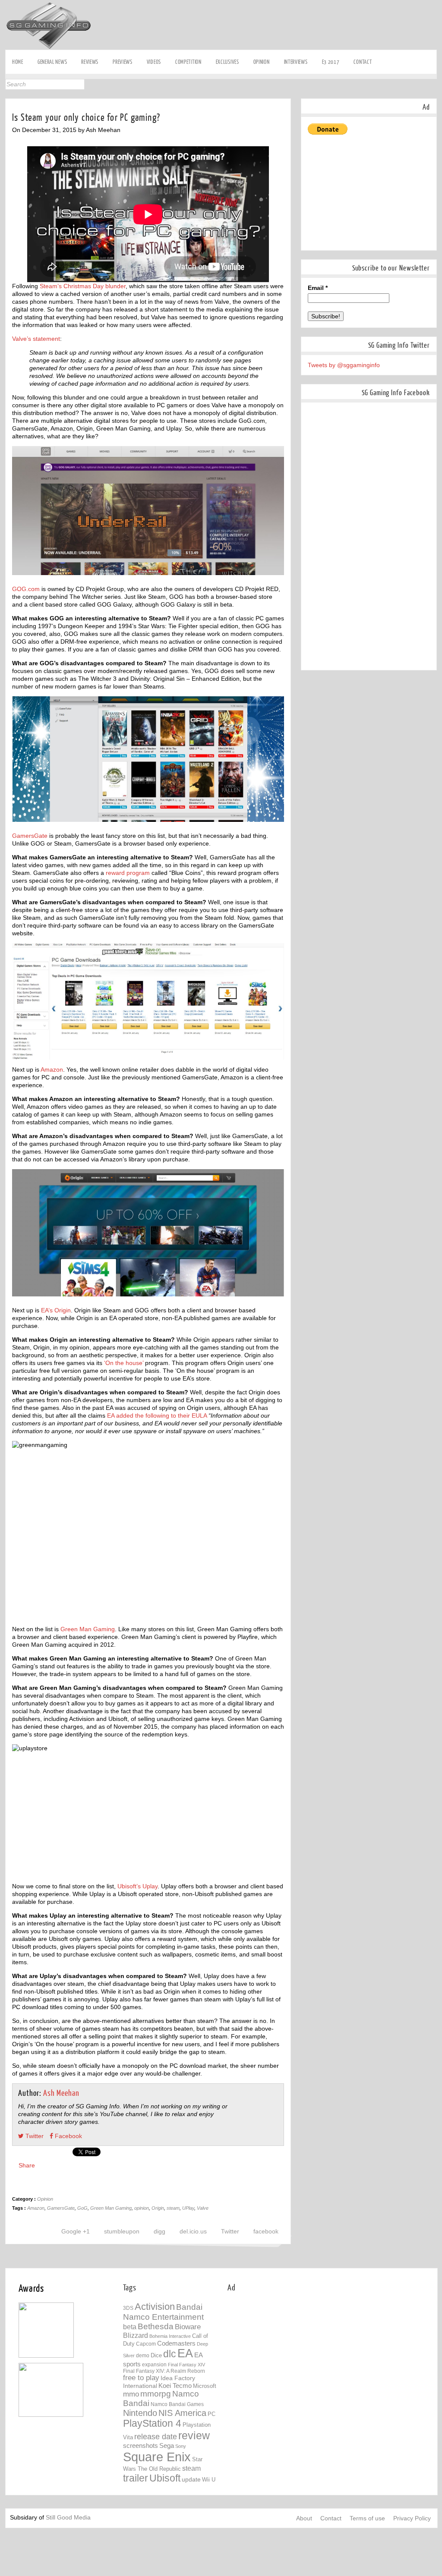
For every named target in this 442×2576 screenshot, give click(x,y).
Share (27, 2165)
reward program (128, 873)
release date (156, 2437)
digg (159, 2231)
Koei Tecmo (175, 2386)
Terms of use (367, 2518)
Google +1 (76, 2231)
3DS (128, 2308)
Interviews (296, 62)
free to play (141, 2378)
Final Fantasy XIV (186, 2365)
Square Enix (157, 2457)
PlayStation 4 (152, 2423)
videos (154, 62)
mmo (131, 2394)
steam (173, 2208)
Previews (123, 62)
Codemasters (176, 2343)
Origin (158, 2208)
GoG (82, 2208)
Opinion (262, 62)
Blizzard (136, 2335)
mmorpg (156, 2394)
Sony (181, 2446)
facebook (266, 2231)
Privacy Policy (412, 2518)
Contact (363, 62)
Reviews (90, 62)
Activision (155, 2307)
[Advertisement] (280, 20)
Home (18, 62)
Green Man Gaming (88, 1629)
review (194, 2435)
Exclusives (227, 62)
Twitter (8, 111)
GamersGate (30, 836)
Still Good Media (68, 2517)
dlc (170, 2354)
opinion (142, 2208)
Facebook (8, 98)
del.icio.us (193, 2231)
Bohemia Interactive (170, 2336)
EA (185, 2353)
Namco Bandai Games (177, 2404)
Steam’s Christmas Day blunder (83, 286)
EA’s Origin (56, 1310)
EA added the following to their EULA (157, 1415)
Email (318, 288)
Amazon (52, 1069)
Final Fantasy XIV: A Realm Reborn (164, 2371)
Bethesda (156, 2326)
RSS (8, 138)
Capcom (146, 2344)
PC (212, 2414)
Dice (156, 2355)
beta (130, 2327)
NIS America (182, 2413)
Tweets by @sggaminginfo (344, 365)
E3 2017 (331, 62)
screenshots (140, 2445)
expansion (154, 2365)
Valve (203, 2208)
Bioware (188, 2327)
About (304, 2518)
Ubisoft (165, 2478)
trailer (136, 2478)
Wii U (209, 2480)
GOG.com (26, 589)
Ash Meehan (61, 2093)
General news (52, 62)
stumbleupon (122, 2231)
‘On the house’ (125, 1363)
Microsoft (205, 2386)
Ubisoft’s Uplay (137, 1886)
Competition (188, 62)
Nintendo (140, 2413)
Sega (167, 2445)
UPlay (188, 2208)
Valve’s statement (36, 339)
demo (143, 2355)
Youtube (8, 124)
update (191, 2479)
